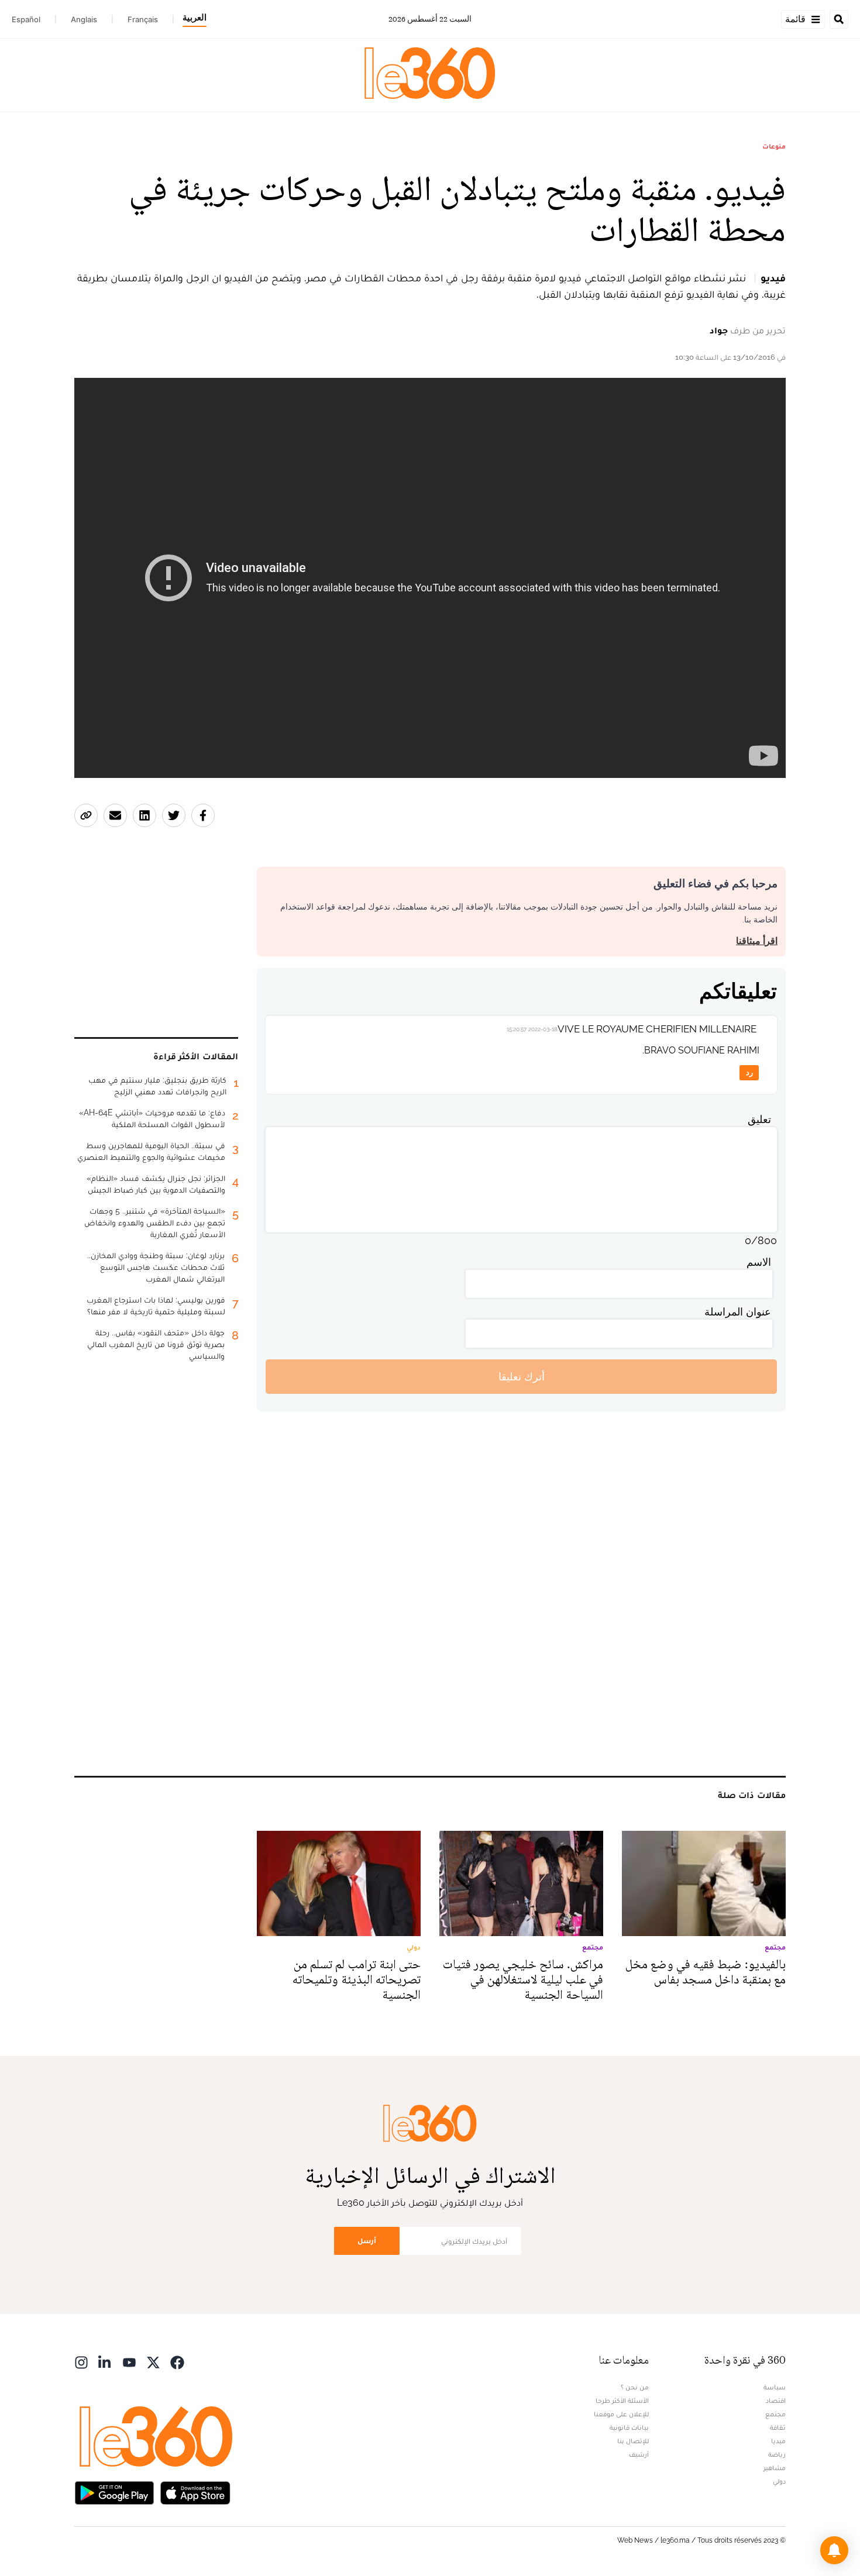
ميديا (778, 2441)
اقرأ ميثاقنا (757, 941)
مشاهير (775, 2468)
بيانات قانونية (629, 2427)
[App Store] (195, 2492)
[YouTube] (129, 2362)
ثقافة (778, 2427)
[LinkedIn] (105, 2362)
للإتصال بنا (633, 2441)
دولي (779, 2481)
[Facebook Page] (177, 2362)
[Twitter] (153, 2362)
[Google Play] (114, 2492)
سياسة (775, 2387)
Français (143, 19)
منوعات (774, 146)
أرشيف (639, 2454)
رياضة (777, 2454)
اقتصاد (776, 2401)
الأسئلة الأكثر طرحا (622, 2401)
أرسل (367, 2241)
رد (749, 1072)
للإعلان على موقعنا (621, 2414)
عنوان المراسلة (738, 1312)
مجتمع (775, 2414)
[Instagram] (81, 2362)
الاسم (759, 1262)
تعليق (759, 1119)
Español (26, 19)
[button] (834, 2550)
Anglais (84, 19)
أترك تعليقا (522, 1377)
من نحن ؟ (635, 2387)
